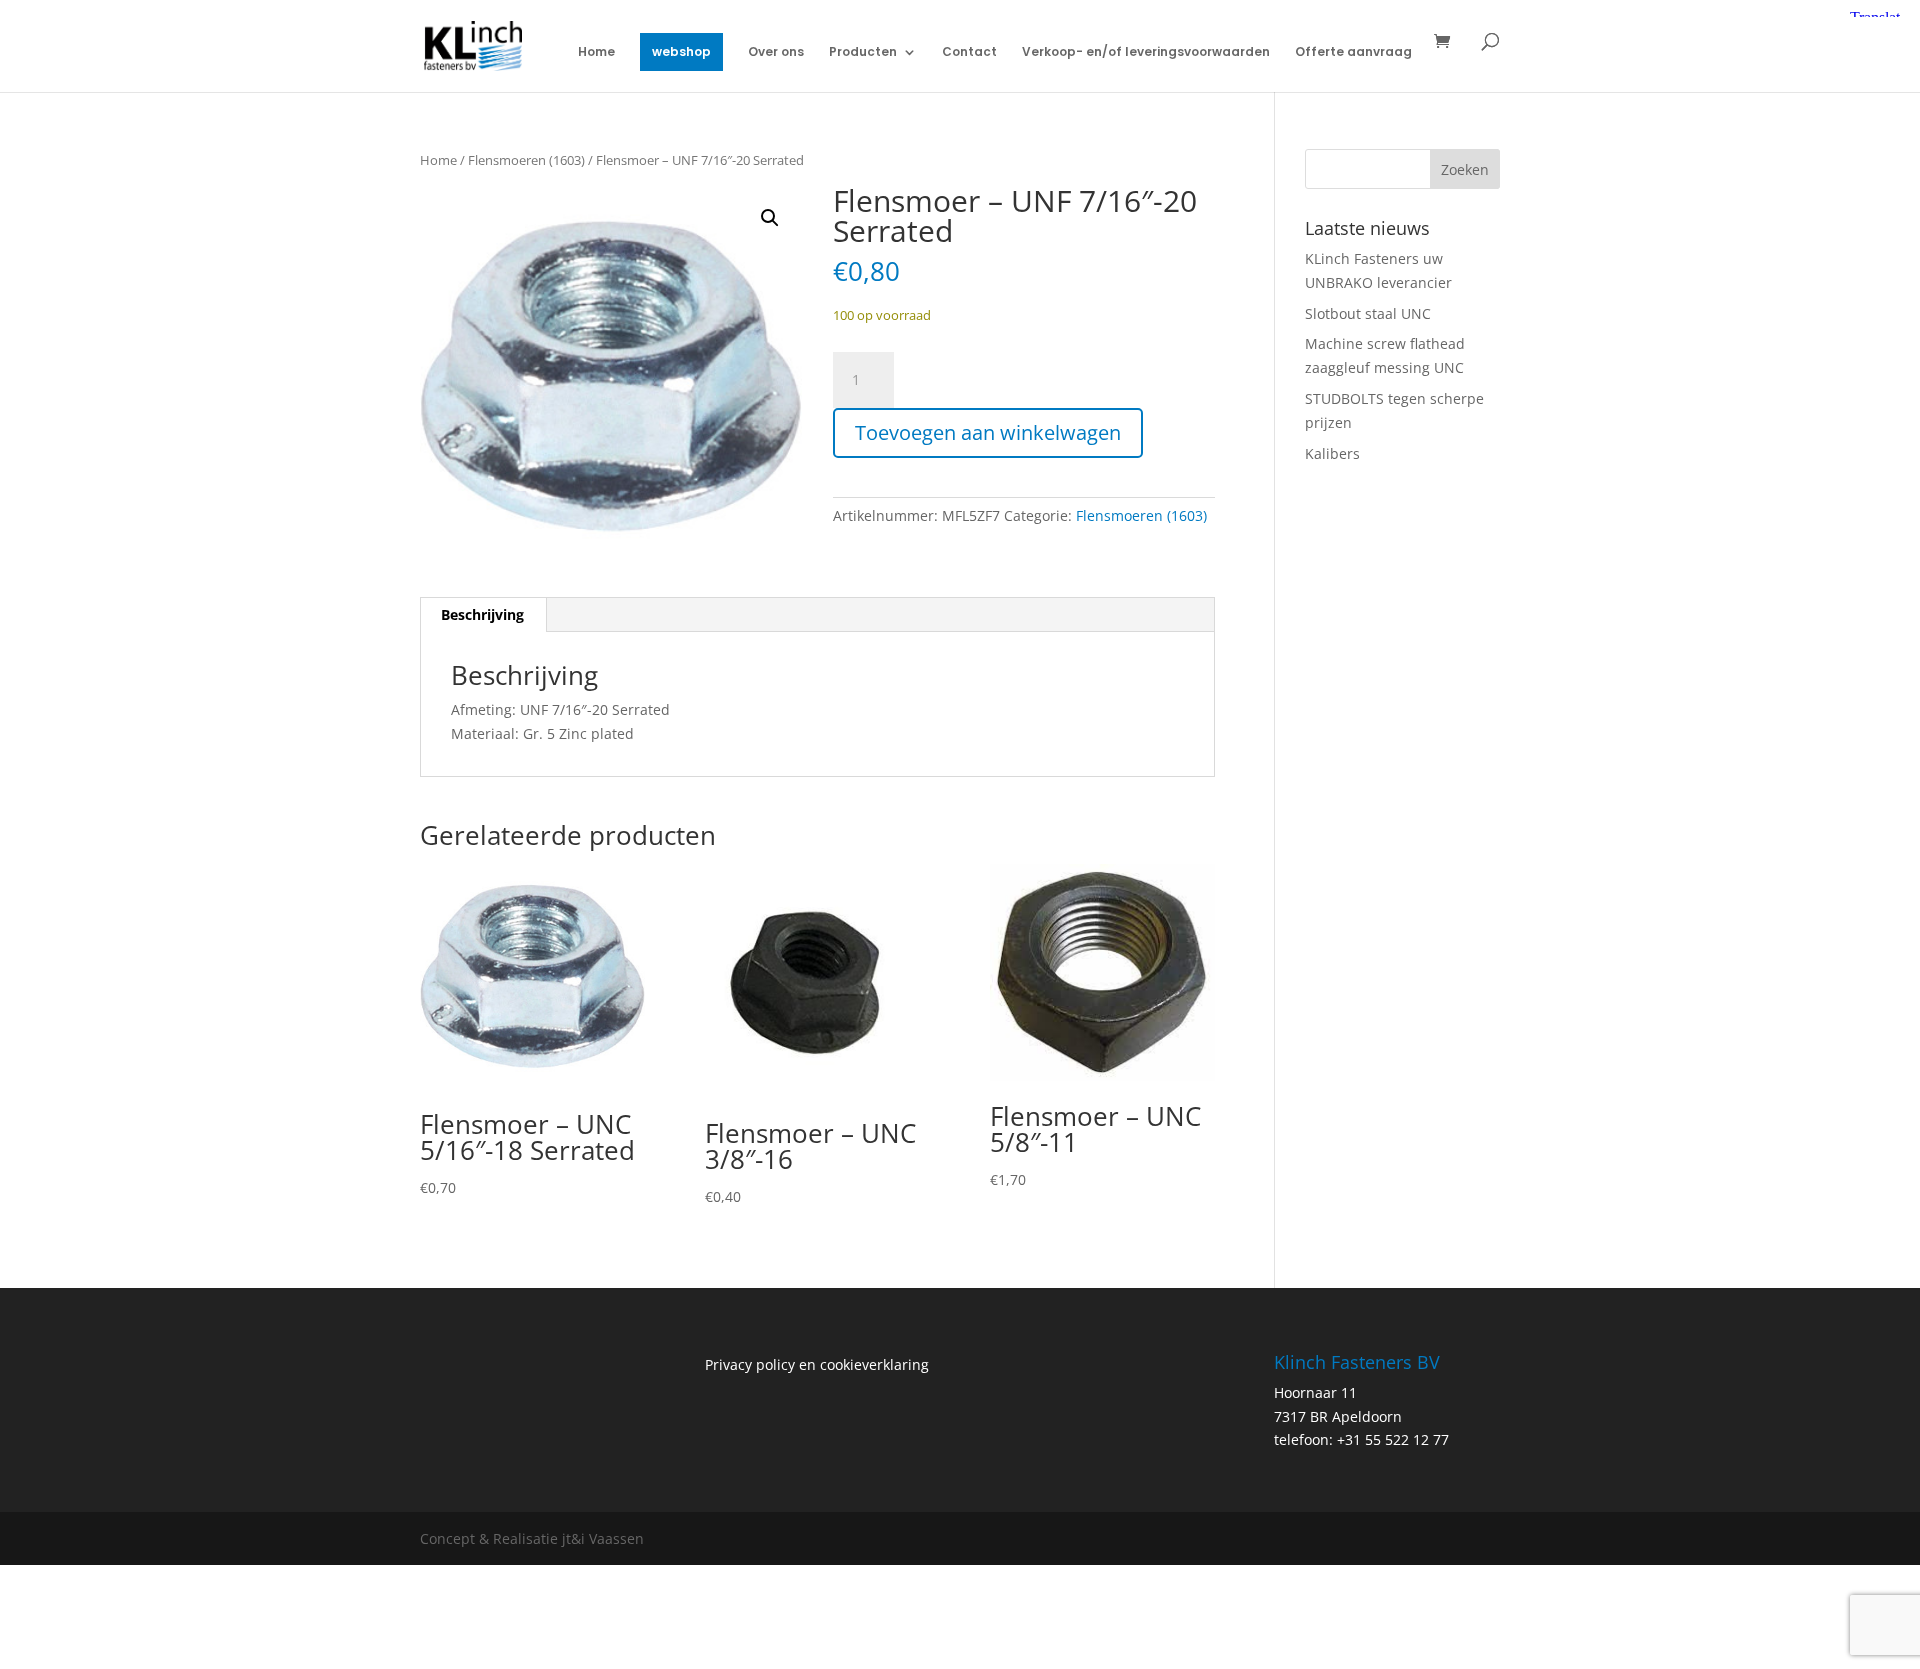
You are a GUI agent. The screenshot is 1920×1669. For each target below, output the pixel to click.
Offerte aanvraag (1353, 52)
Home (596, 52)
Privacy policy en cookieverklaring (817, 1364)
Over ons (776, 52)
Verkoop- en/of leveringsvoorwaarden (1146, 52)
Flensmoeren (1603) (526, 160)
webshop (681, 51)
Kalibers (1332, 453)
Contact (969, 52)
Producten (863, 52)
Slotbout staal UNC (1368, 313)
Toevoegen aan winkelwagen (988, 432)
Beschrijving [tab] (482, 614)
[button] (770, 218)
